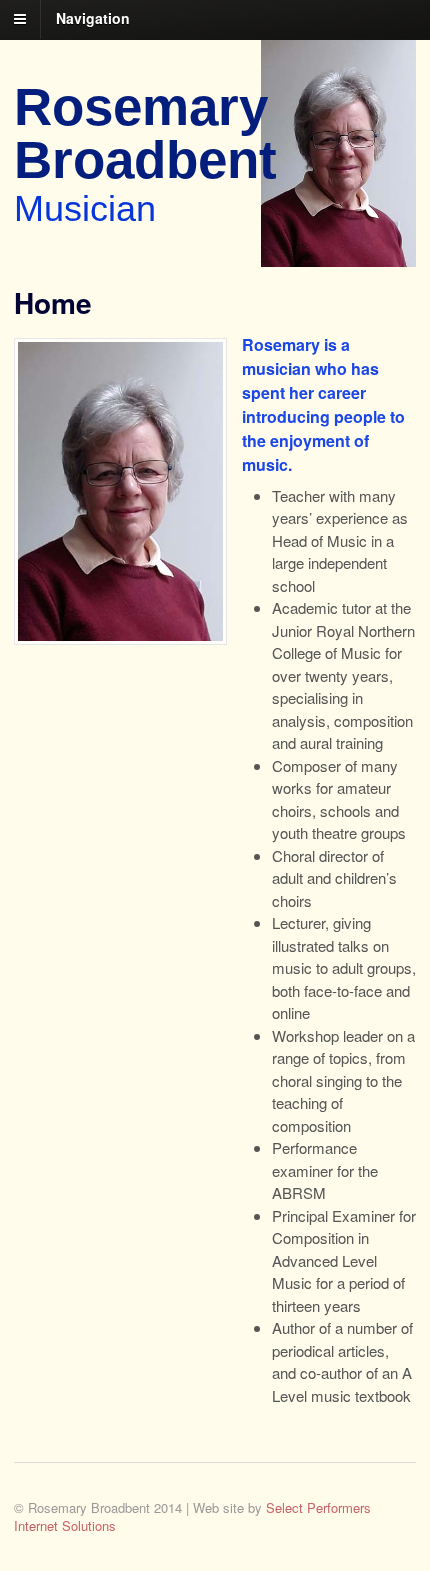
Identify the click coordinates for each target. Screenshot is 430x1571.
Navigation (93, 18)
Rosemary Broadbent (145, 133)
